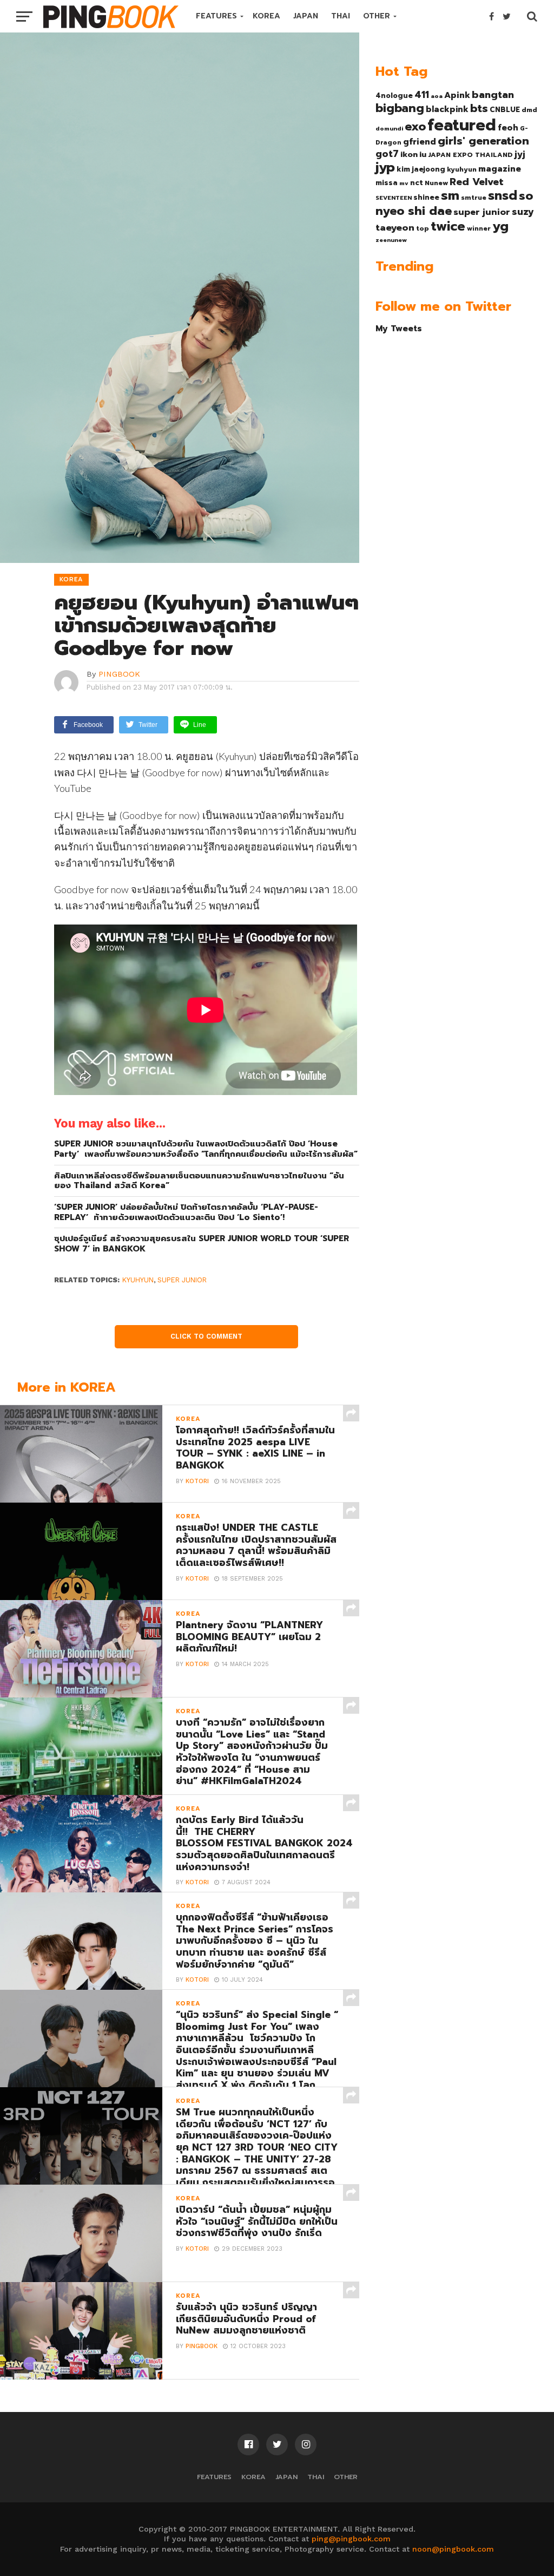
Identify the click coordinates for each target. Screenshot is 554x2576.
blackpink (447, 109)
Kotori (197, 1481)
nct (417, 183)
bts (479, 108)
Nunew (436, 183)
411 (422, 95)
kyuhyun (138, 1280)
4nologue (394, 96)
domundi (389, 128)
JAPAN (306, 16)
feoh (508, 128)
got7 (387, 154)
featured (462, 125)
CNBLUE (505, 110)
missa (387, 183)
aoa (437, 96)
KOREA (266, 16)
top (423, 228)
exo (415, 126)
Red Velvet (477, 182)
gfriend (420, 142)
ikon (409, 154)
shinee (426, 197)
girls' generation (483, 141)
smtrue (474, 198)
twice (448, 226)
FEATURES (216, 16)
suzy (523, 212)
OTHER (377, 16)
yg (500, 226)
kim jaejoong (421, 169)
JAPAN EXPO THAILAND (470, 155)
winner (479, 228)
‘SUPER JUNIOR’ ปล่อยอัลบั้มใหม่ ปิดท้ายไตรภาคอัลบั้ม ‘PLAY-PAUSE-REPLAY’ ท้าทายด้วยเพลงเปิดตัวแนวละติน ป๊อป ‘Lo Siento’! (186, 1212)
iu (423, 154)
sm (450, 195)
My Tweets (399, 328)
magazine (500, 169)
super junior (182, 1280)
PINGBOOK (119, 674)
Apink (457, 95)
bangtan (493, 95)
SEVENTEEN (394, 198)
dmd (529, 110)
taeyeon (395, 228)
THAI (341, 16)
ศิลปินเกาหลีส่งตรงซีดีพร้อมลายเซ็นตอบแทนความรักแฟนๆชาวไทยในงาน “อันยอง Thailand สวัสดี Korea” (199, 1181)
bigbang (400, 108)
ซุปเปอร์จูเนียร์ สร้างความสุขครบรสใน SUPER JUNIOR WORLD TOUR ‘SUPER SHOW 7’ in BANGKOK (202, 1244)
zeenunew (391, 240)
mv (404, 183)
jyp (385, 167)
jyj (520, 154)
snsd (503, 196)
